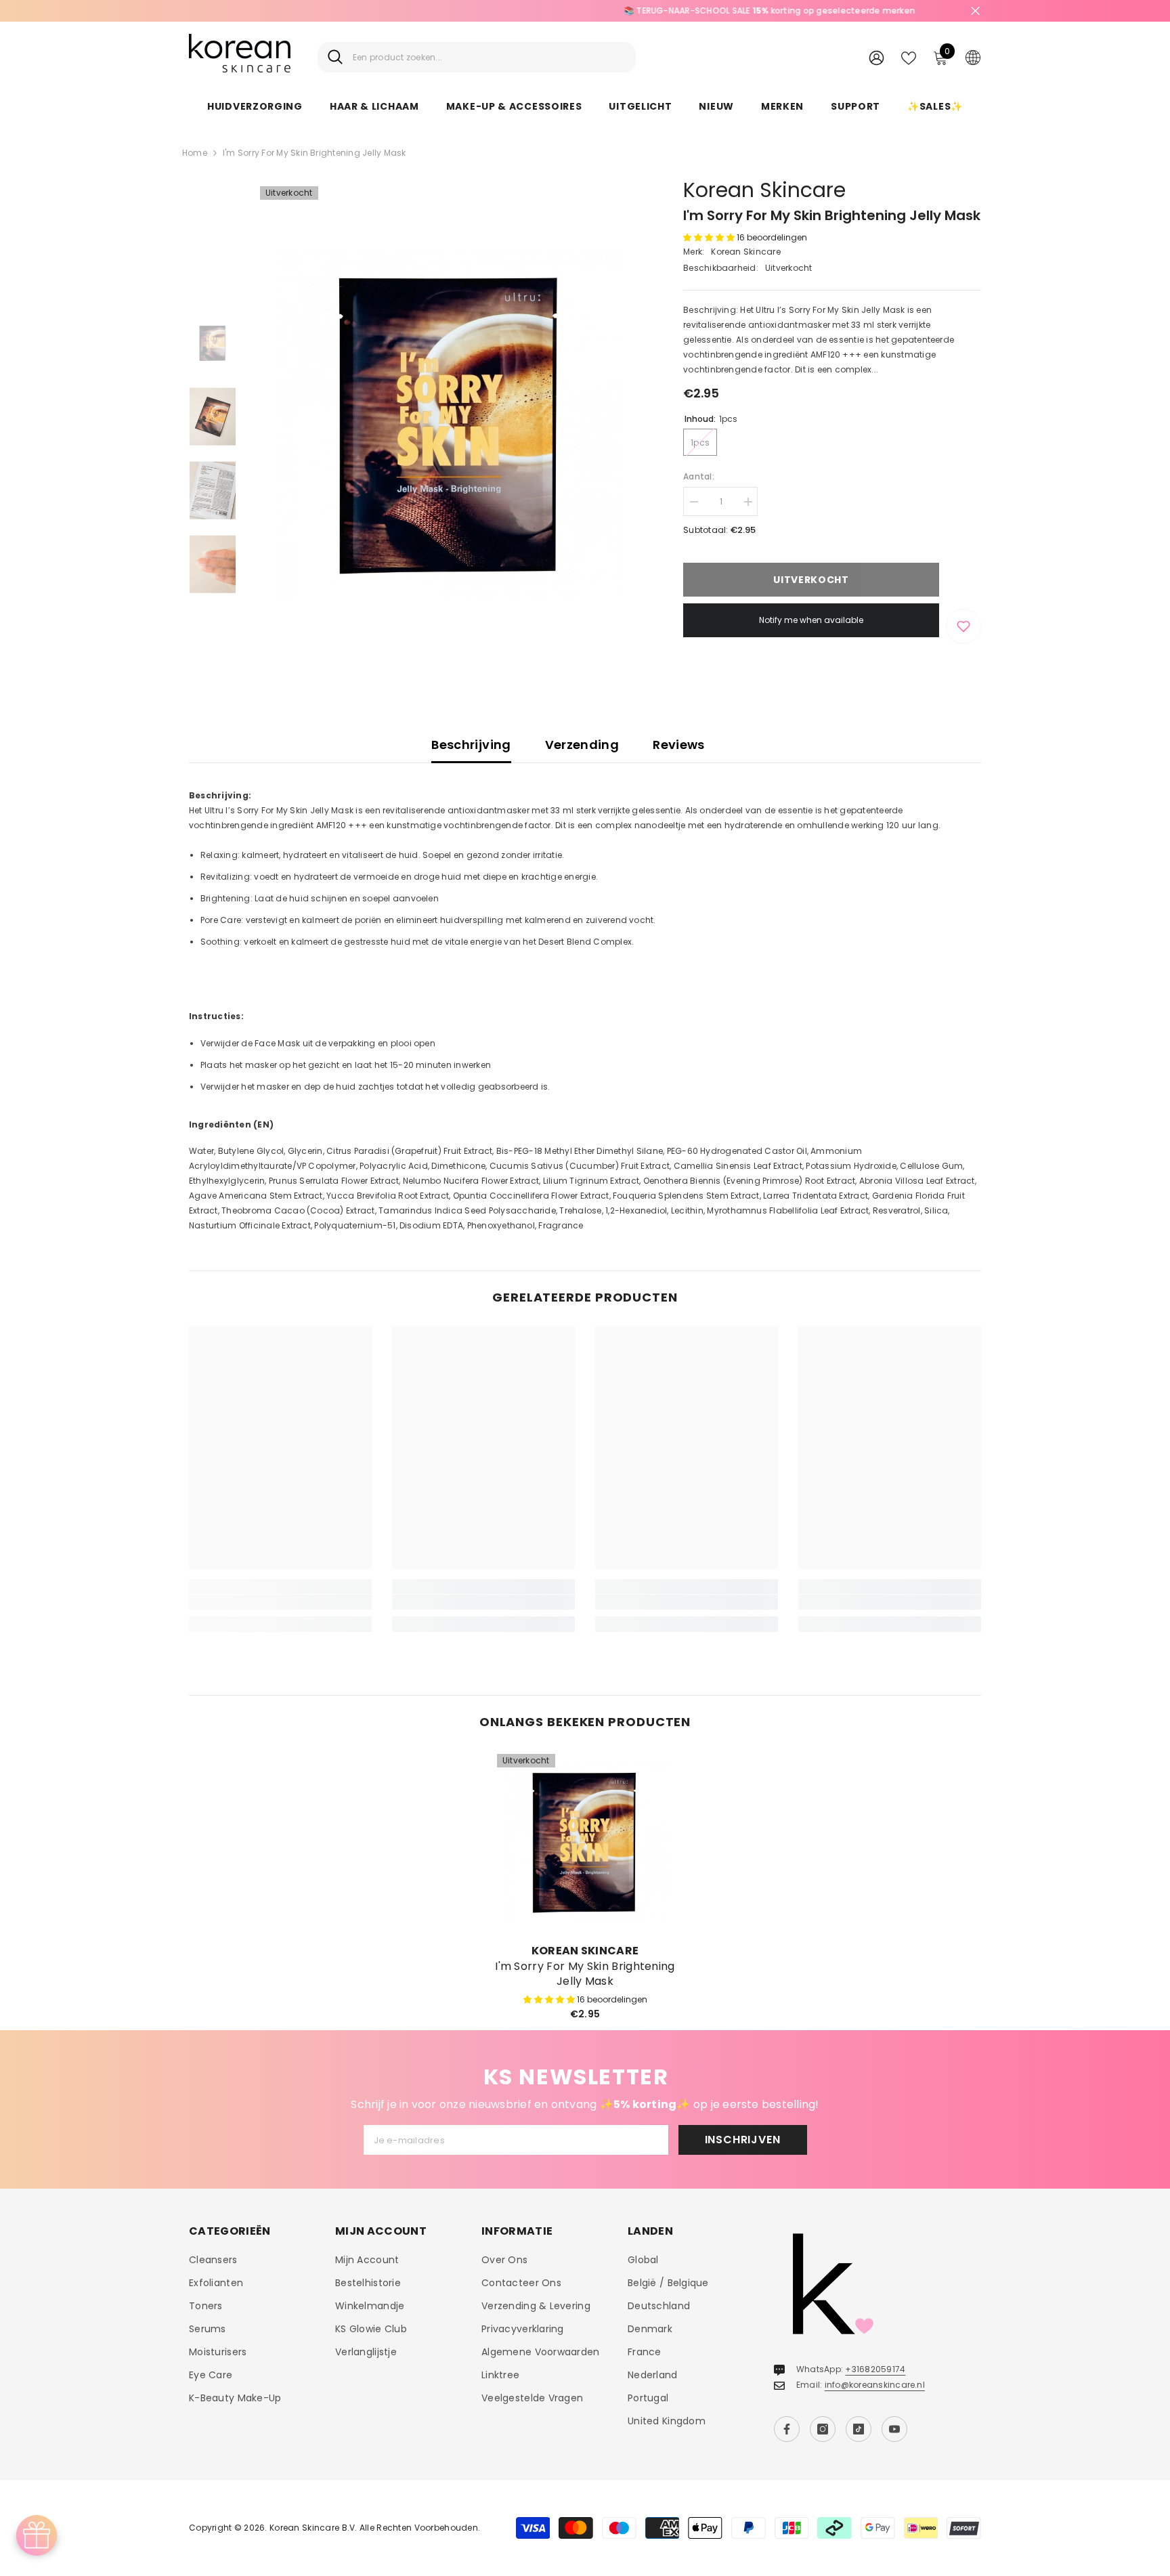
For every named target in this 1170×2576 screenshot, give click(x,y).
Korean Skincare (764, 190)
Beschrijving (471, 745)
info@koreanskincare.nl (875, 2385)
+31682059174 (875, 2369)
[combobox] (489, 57)
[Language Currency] (973, 57)
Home (195, 153)
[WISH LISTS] (909, 57)
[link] (280, 1602)
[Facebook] (787, 2429)
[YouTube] (894, 2429)
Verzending (582, 745)
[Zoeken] (477, 57)
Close (975, 11)
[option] (585, 11)
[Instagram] (823, 2429)
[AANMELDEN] (876, 57)
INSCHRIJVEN (743, 2140)
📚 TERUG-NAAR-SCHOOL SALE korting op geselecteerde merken (585, 10)
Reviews (679, 745)
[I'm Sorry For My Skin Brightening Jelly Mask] (585, 1842)
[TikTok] (859, 2429)
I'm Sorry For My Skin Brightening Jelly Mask (585, 1974)
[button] (710, 237)
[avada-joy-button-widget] (37, 2535)
